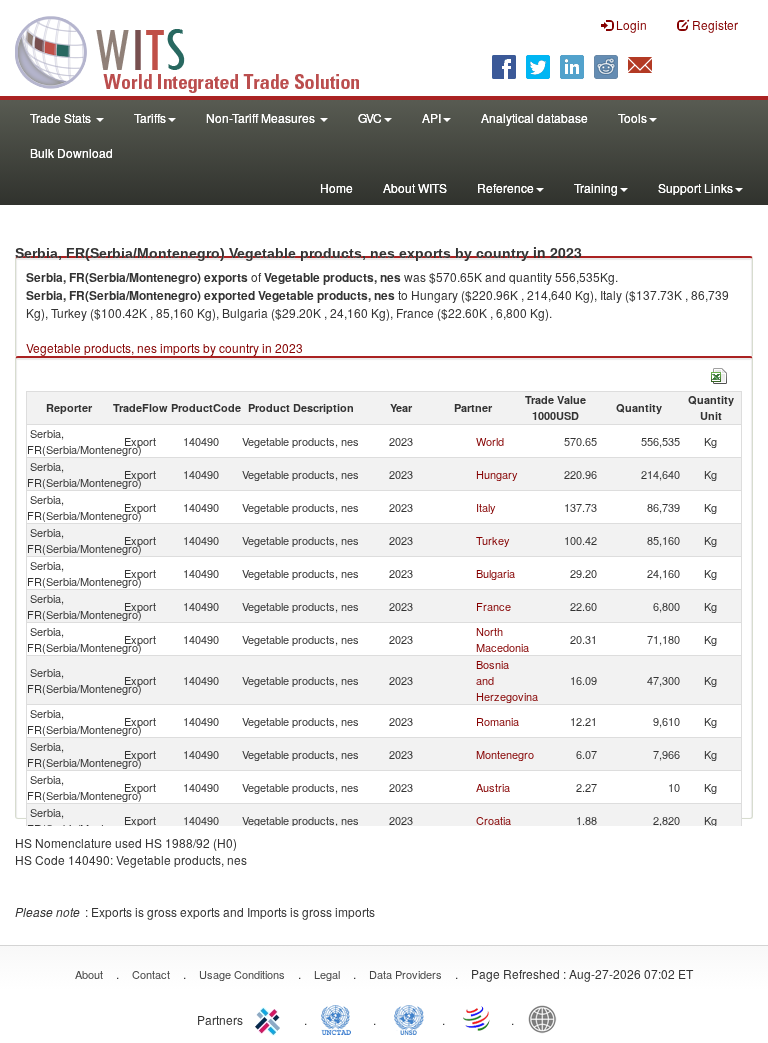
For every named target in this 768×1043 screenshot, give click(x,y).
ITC (271, 1018)
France (493, 606)
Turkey (493, 540)
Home (336, 187)
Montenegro (505, 754)
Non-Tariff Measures (262, 117)
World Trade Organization (478, 1018)
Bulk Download (71, 152)
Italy (486, 507)
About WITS (415, 187)
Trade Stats (62, 117)
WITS (200, 50)
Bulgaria (495, 573)
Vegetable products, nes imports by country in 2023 (164, 347)
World (490, 441)
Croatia (493, 820)
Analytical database (534, 117)
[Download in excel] (719, 373)
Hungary (497, 474)
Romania (497, 721)
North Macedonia (502, 639)
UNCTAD (340, 1018)
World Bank (547, 1018)
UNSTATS (409, 1018)
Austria (493, 787)
